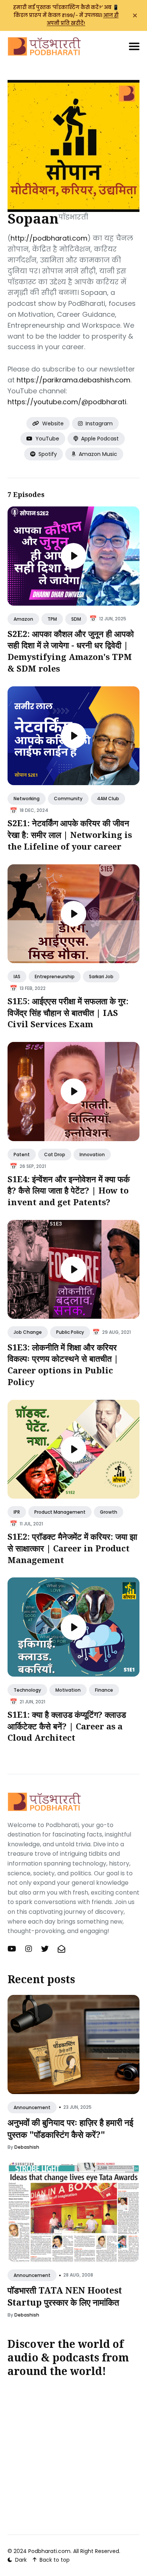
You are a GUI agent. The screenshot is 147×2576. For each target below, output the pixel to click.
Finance (104, 1690)
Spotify (47, 454)
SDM (76, 619)
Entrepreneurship (55, 977)
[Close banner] (135, 15)
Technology (27, 1690)
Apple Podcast (99, 439)
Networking (27, 799)
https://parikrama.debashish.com (73, 380)
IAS (17, 977)
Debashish (27, 2147)
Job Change (28, 1332)
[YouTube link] (13, 1949)
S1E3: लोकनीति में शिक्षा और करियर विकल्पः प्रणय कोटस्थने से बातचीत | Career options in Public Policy (63, 1364)
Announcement (32, 2107)
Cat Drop (55, 1155)
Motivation (68, 1690)
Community (68, 799)
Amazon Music (97, 454)
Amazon (23, 619)
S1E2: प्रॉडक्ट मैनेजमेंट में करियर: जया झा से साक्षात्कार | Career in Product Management (72, 1548)
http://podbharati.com (49, 238)
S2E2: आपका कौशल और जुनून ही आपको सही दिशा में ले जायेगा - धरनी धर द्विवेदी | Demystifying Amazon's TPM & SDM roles (71, 651)
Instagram (98, 423)
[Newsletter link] (61, 1949)
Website (52, 423)
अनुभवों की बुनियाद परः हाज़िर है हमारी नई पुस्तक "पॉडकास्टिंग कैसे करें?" (70, 2128)
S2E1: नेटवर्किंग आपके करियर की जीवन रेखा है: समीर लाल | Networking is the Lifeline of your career (70, 835)
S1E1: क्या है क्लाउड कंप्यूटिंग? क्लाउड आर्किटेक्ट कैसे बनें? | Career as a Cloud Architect (67, 1726)
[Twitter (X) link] (45, 1949)
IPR (17, 1512)
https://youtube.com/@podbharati (67, 402)
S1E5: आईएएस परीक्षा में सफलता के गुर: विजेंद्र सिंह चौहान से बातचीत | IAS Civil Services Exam (68, 1013)
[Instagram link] (29, 1949)
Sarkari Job (101, 977)
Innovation (92, 1155)
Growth (109, 1512)
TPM (52, 619)
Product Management (60, 1512)
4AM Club (108, 799)
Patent (22, 1155)
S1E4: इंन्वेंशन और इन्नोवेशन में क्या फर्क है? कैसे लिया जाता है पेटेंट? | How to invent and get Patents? (69, 1191)
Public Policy (70, 1332)
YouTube (47, 439)
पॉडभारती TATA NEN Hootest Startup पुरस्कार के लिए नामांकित (65, 2296)
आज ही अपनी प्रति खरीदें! (83, 19)
